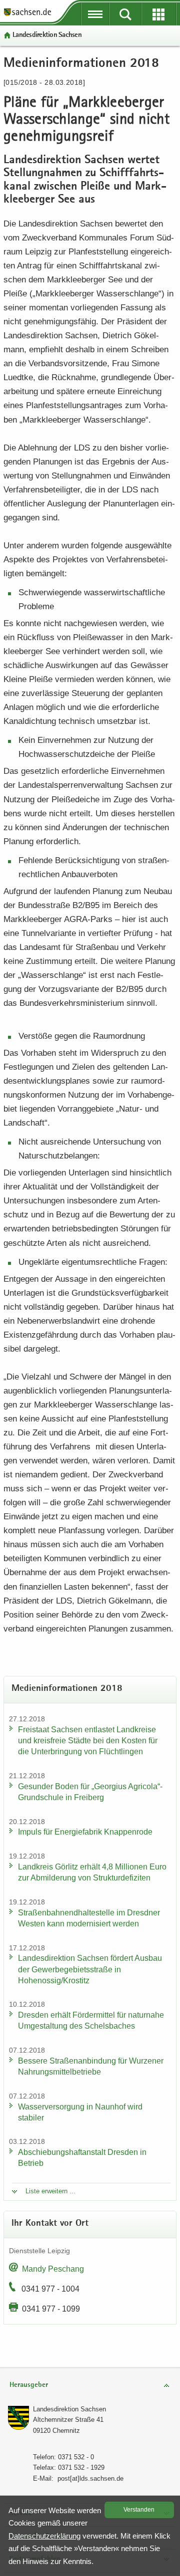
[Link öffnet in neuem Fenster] (27, 15)
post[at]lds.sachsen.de (90, 2478)
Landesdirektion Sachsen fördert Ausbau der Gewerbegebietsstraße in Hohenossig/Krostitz (90, 1969)
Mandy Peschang (53, 2269)
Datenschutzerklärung (44, 2536)
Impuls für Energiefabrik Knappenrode (85, 1832)
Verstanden (139, 2510)
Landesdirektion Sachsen (47, 35)
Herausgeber (29, 2385)
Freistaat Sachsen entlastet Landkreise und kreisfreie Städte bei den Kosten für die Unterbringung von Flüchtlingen (88, 1741)
